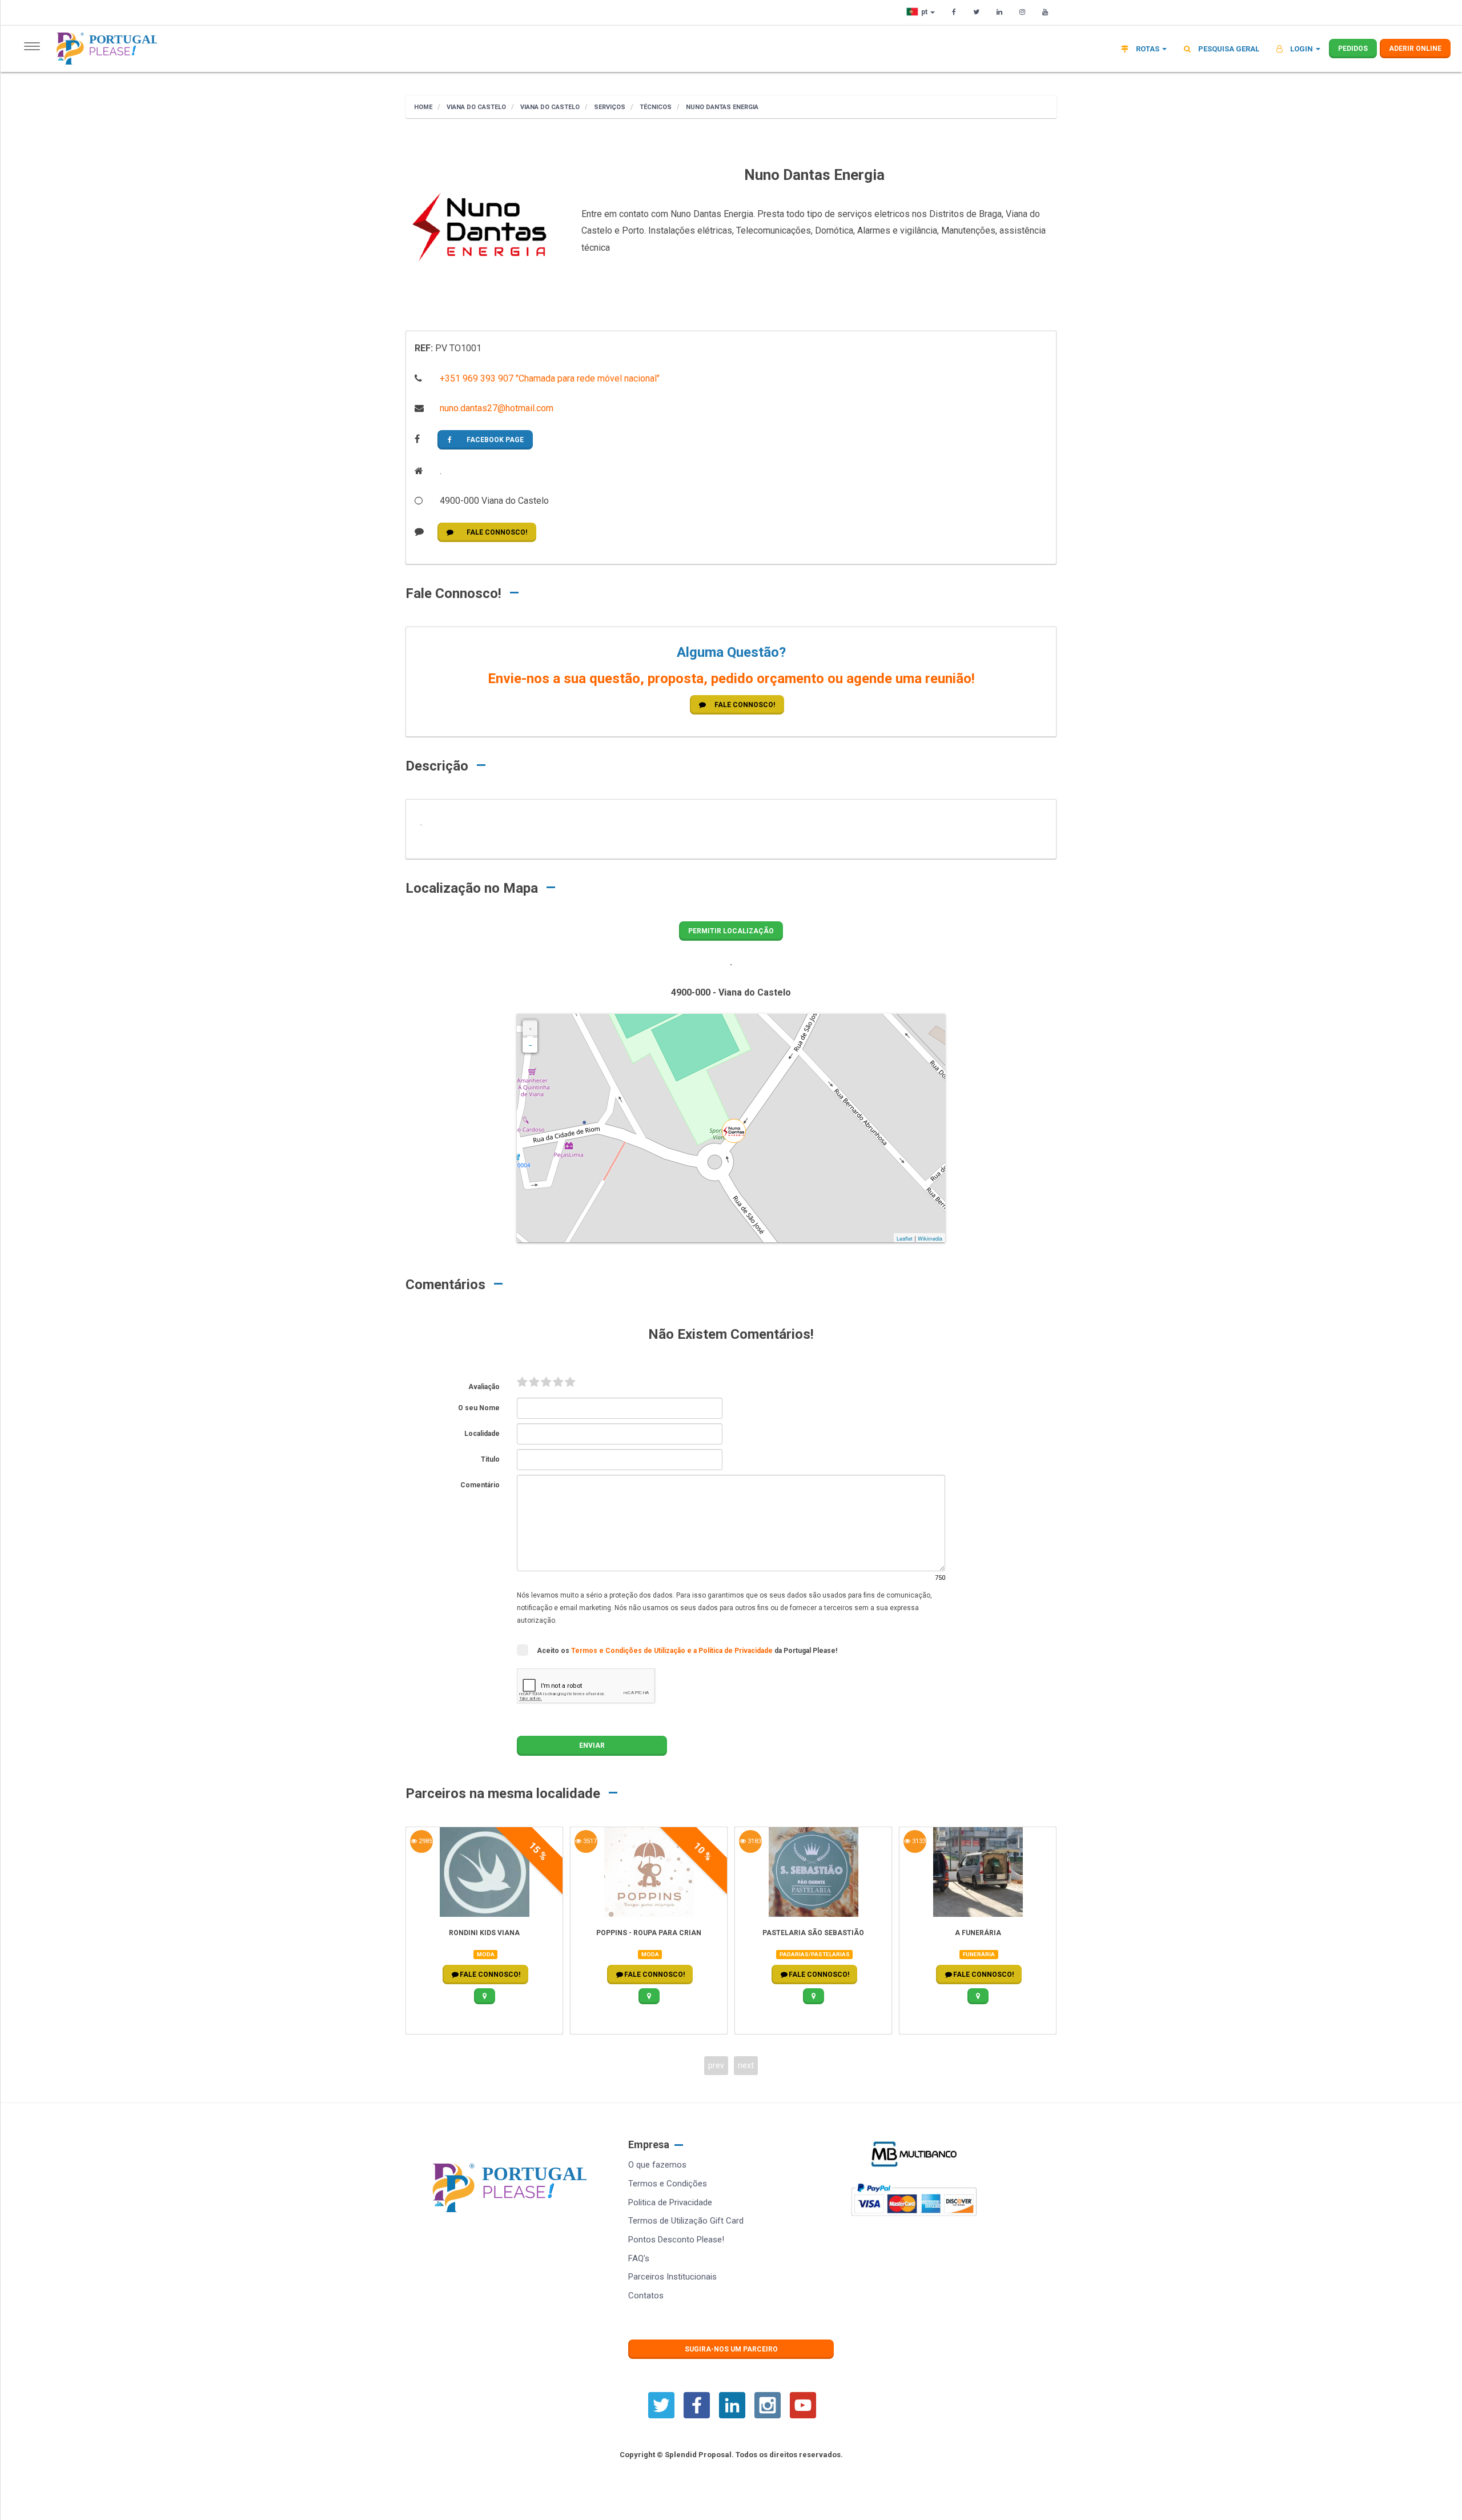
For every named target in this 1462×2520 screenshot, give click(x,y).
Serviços (609, 107)
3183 (754, 1841)
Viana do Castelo (475, 107)
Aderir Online (1415, 49)
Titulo (490, 1459)
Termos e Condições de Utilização (629, 1651)
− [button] (530, 1045)
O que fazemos (657, 2165)
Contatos (646, 2296)
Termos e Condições (668, 2184)
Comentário (480, 1485)
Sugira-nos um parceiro (731, 2349)
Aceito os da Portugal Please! (687, 1651)
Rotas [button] (1148, 49)
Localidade (482, 1434)
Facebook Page (495, 440)
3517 (589, 1841)
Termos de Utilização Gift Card (686, 2221)
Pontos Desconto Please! (676, 2240)
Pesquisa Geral (1228, 49)
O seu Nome (479, 1408)
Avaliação (484, 1387)
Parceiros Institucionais (672, 2277)
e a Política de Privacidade (731, 1651)
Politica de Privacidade (670, 2202)
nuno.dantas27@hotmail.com (495, 408)
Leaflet (905, 1239)
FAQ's (639, 2258)
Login (1302, 49)
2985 (425, 1841)
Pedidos (1353, 49)
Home (423, 107)
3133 (918, 1841)
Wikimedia (930, 1239)
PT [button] (925, 12)
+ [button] (530, 1029)
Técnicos (655, 107)
